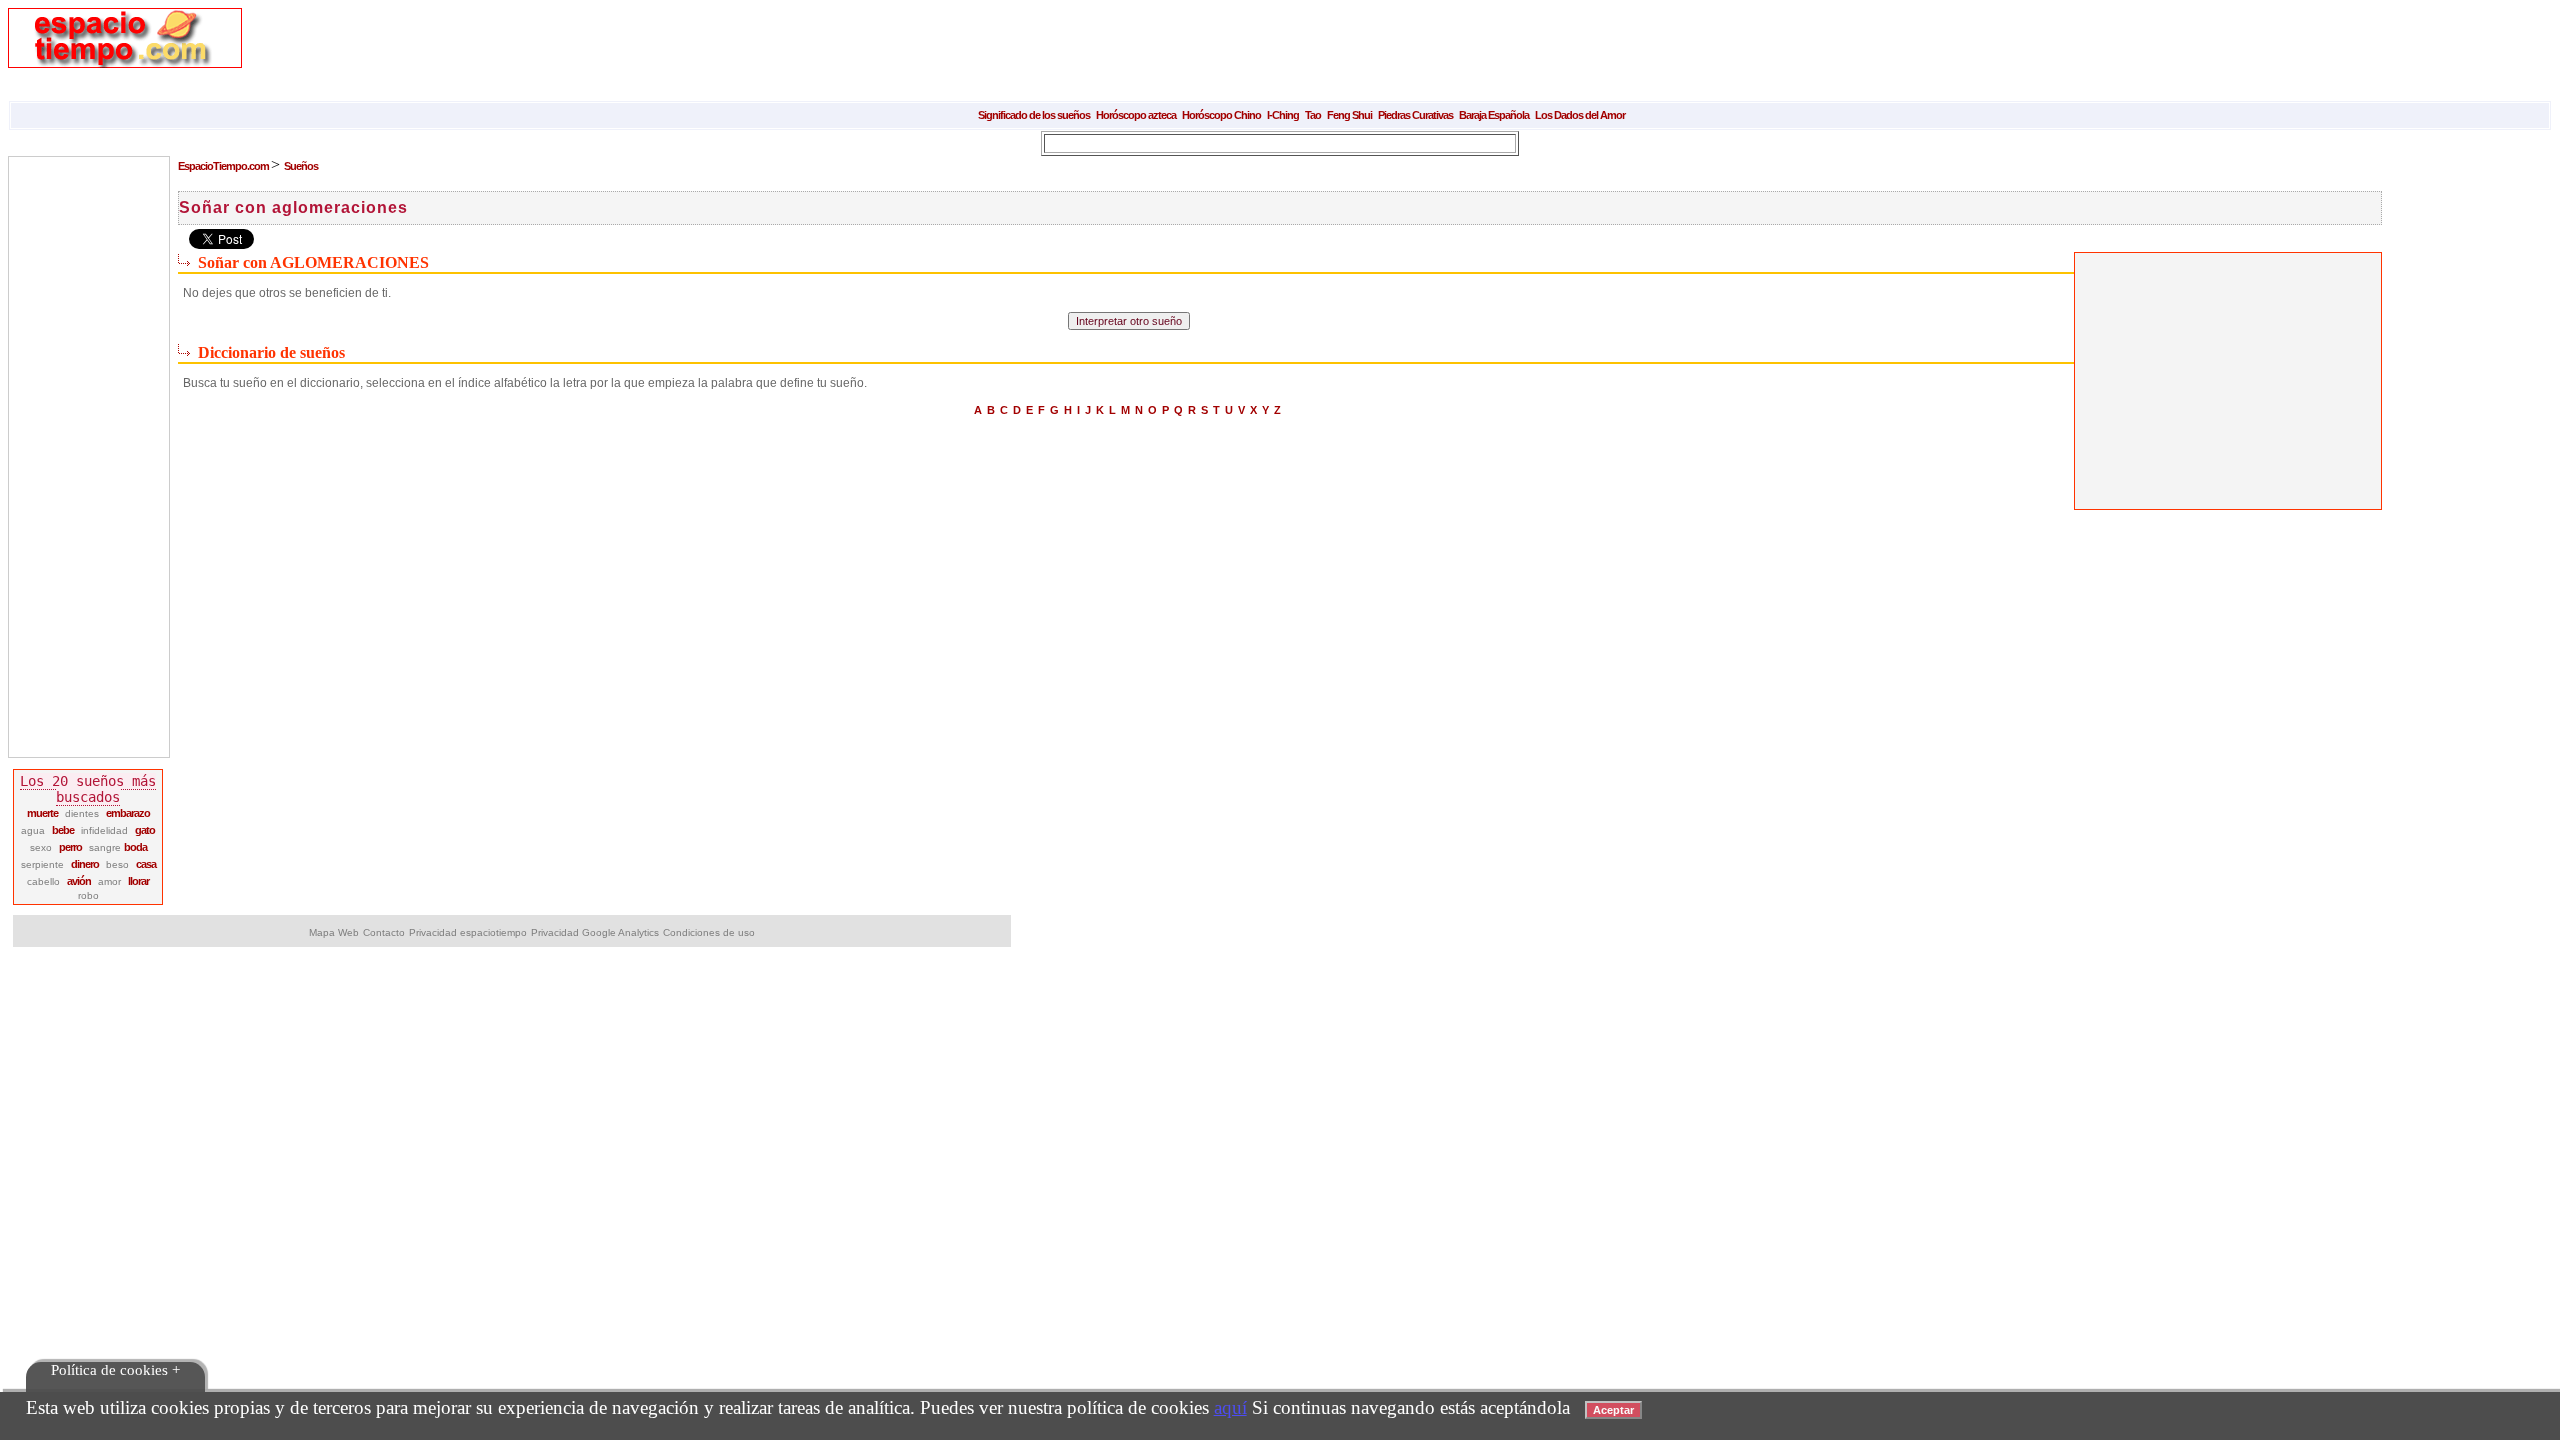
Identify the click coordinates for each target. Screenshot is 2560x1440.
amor (109, 881)
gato (145, 830)
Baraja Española (1494, 115)
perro (70, 847)
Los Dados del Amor (1580, 115)
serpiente (42, 864)
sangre (106, 847)
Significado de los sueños (1034, 115)
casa (146, 864)
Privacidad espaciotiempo (468, 932)
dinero (85, 864)
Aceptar (1613, 1410)
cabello (43, 881)
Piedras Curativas (1415, 115)
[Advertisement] (632, 53)
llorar (138, 881)
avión (79, 881)
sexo (41, 847)
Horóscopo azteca (1136, 115)
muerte (42, 813)
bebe (63, 830)
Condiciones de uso (709, 932)
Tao (1313, 115)
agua (33, 830)
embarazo (128, 813)
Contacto (384, 932)
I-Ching (1283, 115)
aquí (1230, 1407)
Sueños (301, 166)
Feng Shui (1349, 115)
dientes (82, 813)
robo (88, 895)
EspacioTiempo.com (224, 166)
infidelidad (104, 830)
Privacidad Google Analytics (595, 932)
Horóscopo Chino (1221, 115)
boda (135, 847)
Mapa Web (334, 932)
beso (117, 864)
